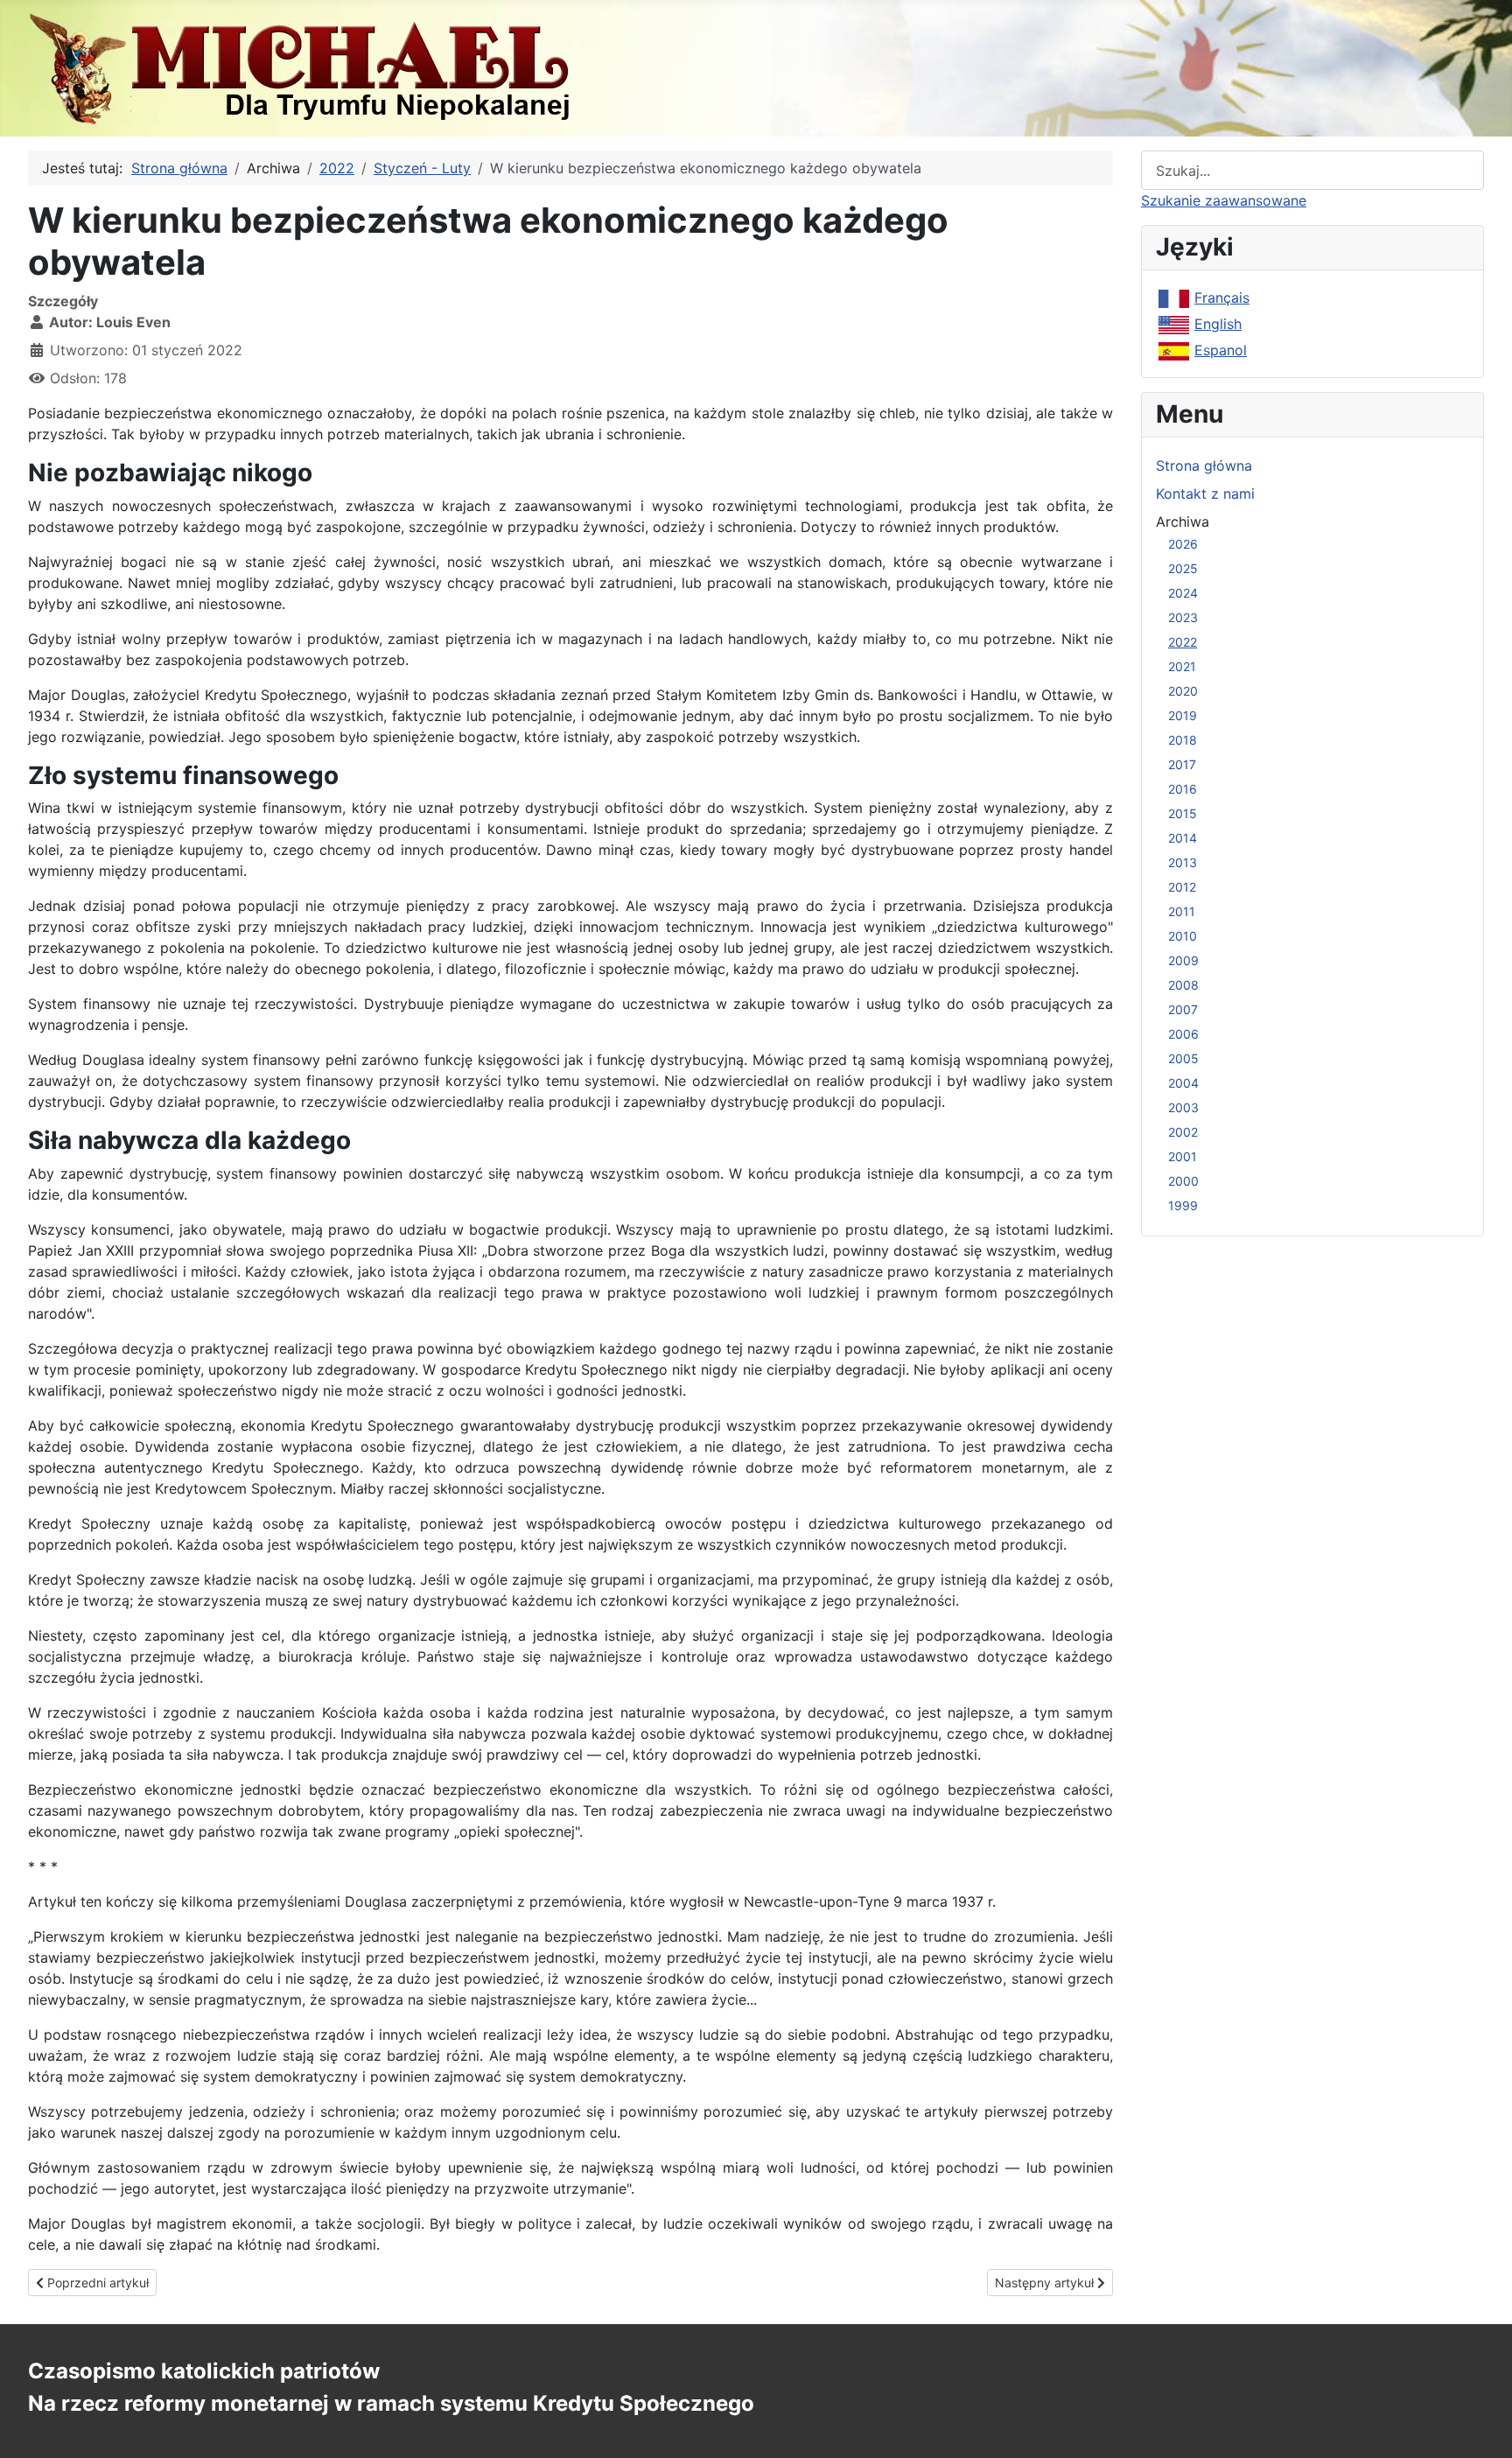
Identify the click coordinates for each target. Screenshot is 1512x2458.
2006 (1183, 1034)
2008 (1183, 985)
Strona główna (1204, 466)
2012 (1182, 887)
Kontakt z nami (1205, 494)
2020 (1183, 691)
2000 (1183, 1181)
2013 (1183, 862)
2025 (1183, 568)
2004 (1183, 1083)
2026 (1183, 544)
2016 (1183, 789)
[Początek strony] (1481, 2426)
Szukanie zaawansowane (1224, 200)
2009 (1183, 960)
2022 (1183, 642)
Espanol (1221, 350)
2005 (1183, 1058)
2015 (1183, 813)
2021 (1182, 666)
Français (1222, 298)
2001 (1183, 1156)
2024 (1183, 593)
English (1218, 324)
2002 (1183, 1132)
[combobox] (1312, 170)
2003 (1183, 1107)
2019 (1183, 715)
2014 (1183, 838)
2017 (1182, 764)
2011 (1182, 911)
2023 (1183, 617)
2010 (1183, 936)
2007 (1183, 1009)
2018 (1183, 740)
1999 (1183, 1205)
